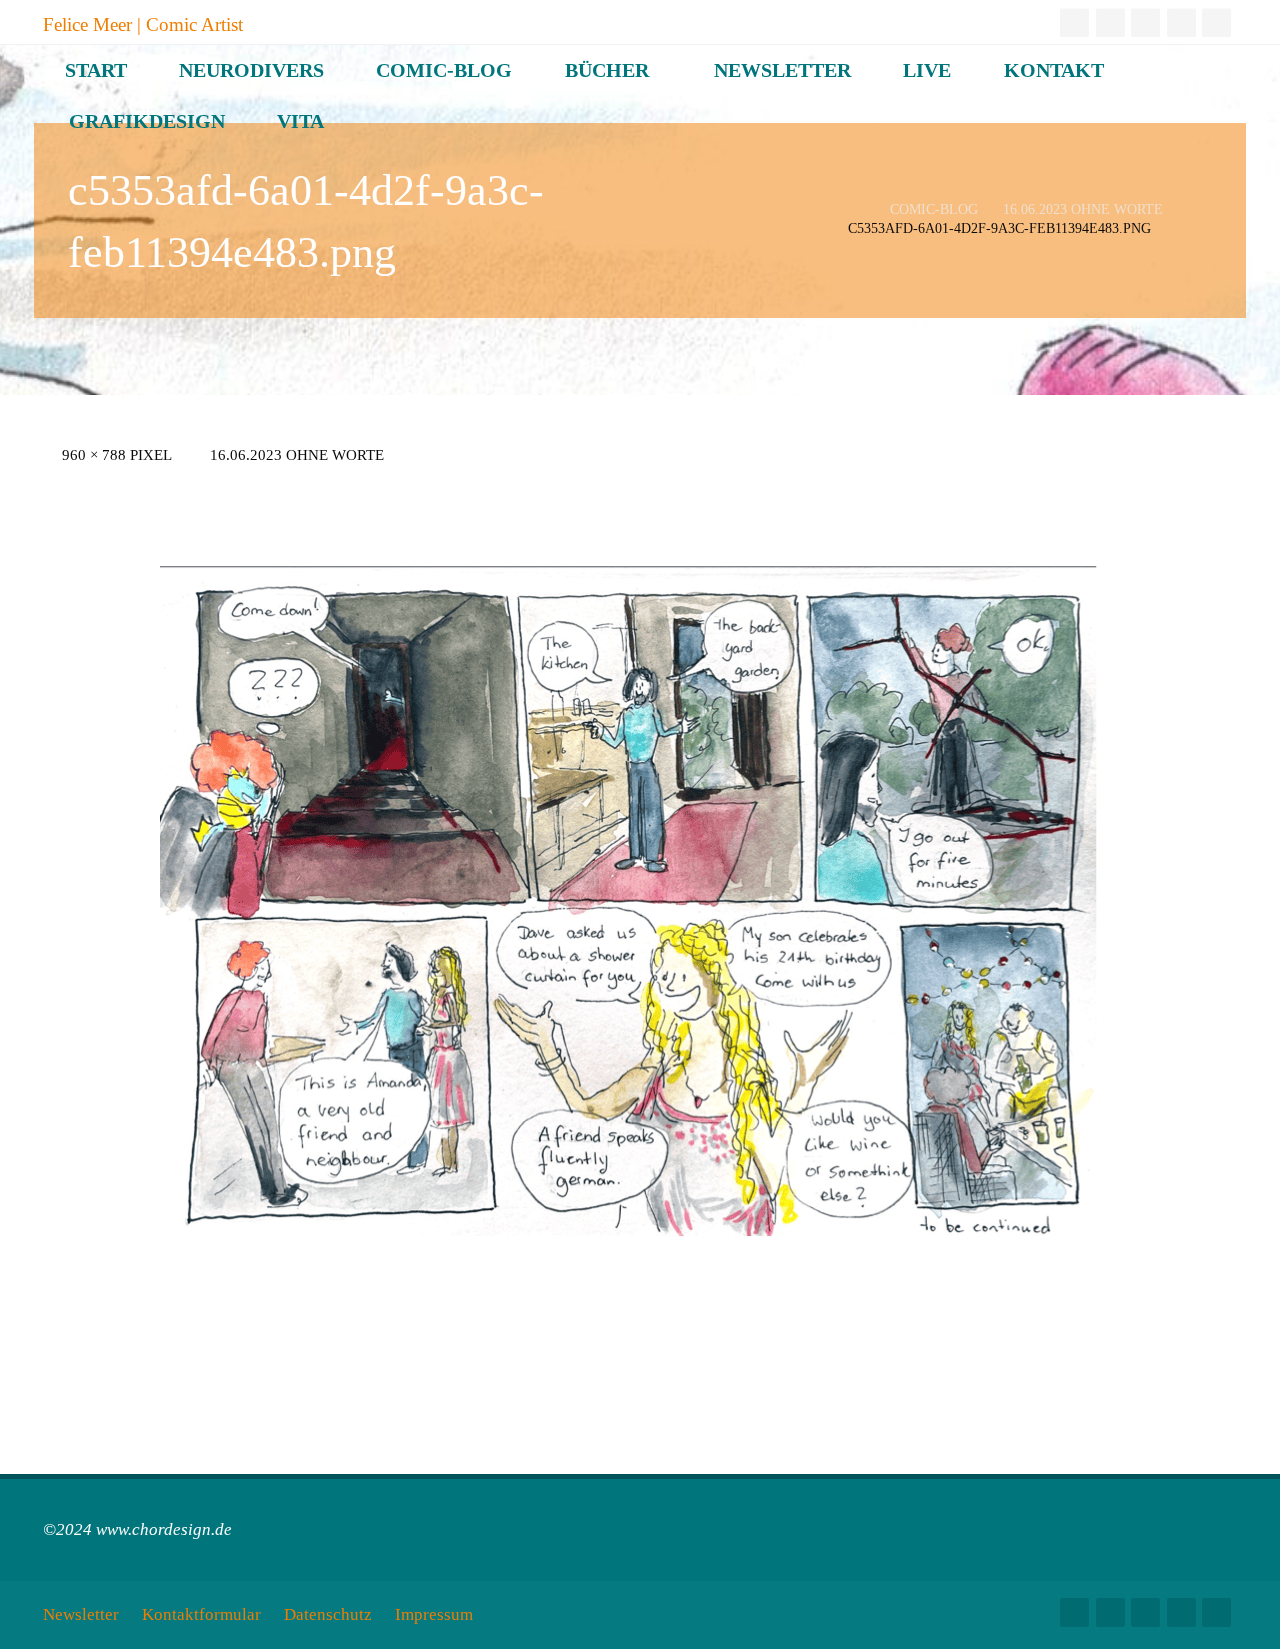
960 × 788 (96, 454)
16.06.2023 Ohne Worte (1083, 210)
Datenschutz (328, 1614)
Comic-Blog (934, 210)
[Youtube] (1110, 22)
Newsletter (81, 1614)
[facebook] (1181, 22)
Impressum (434, 1614)
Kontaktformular (201, 1614)
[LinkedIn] (1145, 22)
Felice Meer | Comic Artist (143, 23)
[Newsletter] (1216, 22)
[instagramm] (1074, 22)
